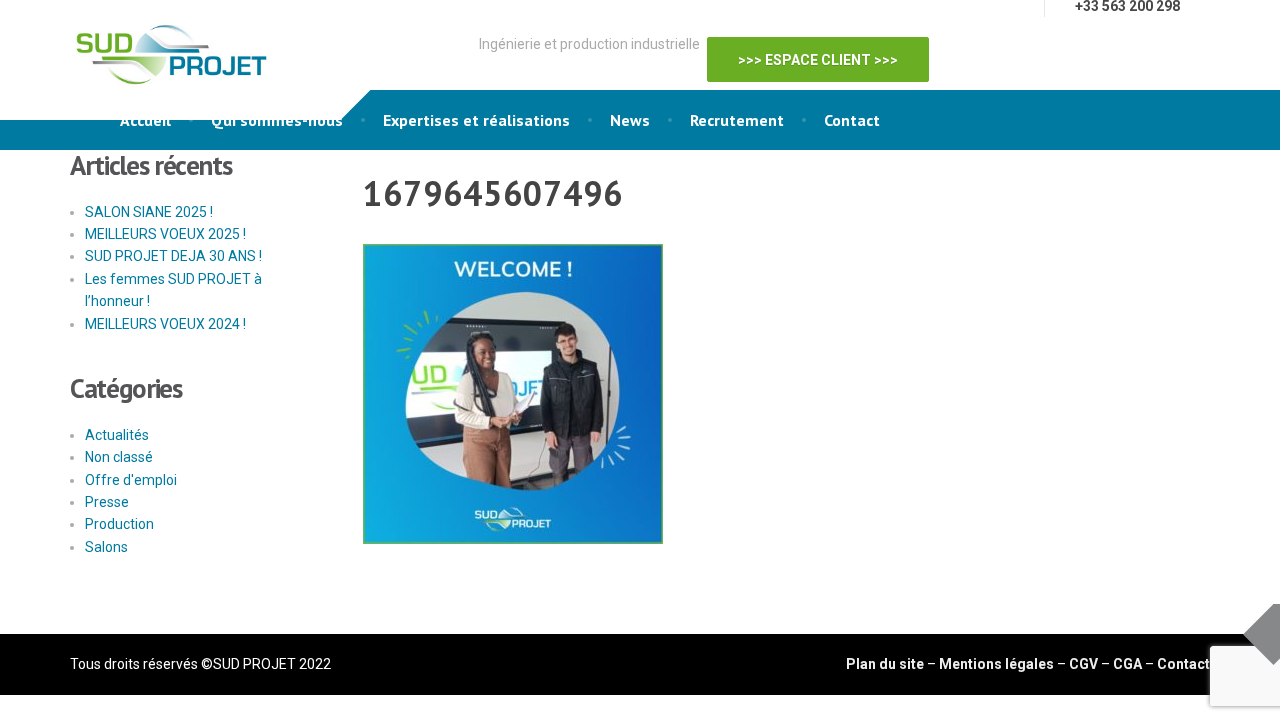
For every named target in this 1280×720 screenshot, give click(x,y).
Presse (107, 502)
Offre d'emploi (131, 480)
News (630, 120)
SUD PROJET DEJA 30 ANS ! (173, 256)
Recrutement (737, 120)
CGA (1127, 664)
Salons (106, 547)
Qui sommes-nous (277, 120)
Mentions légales (996, 664)
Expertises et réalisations (476, 120)
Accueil (145, 120)
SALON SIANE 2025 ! (149, 212)
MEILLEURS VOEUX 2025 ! (165, 234)
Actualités (117, 435)
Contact (852, 120)
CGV (1083, 664)
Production (119, 524)
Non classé (119, 457)
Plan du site (885, 664)
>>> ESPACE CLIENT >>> (828, 47)
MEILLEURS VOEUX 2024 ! (165, 324)
